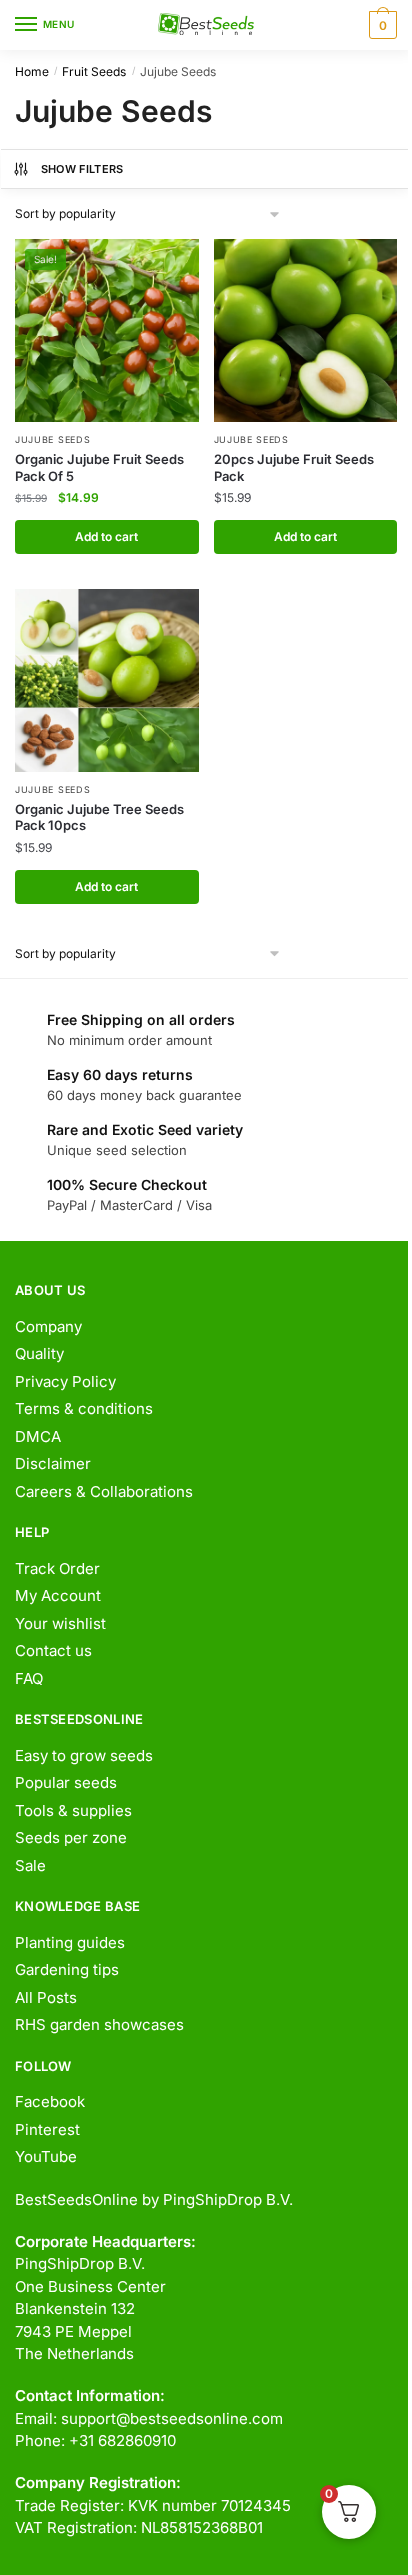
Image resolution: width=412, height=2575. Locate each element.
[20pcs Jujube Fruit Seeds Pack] (306, 331)
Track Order (57, 1568)
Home (32, 71)
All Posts (46, 1997)
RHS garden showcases (99, 2024)
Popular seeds (66, 1782)
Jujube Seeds (52, 439)
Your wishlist (60, 1623)
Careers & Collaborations (104, 1491)
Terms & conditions (84, 1408)
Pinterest (47, 2129)
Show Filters (82, 169)
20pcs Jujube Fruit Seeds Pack (294, 467)
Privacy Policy (65, 1381)
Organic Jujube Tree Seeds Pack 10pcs (99, 817)
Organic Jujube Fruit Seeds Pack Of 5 (99, 467)
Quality (39, 1353)
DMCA (38, 1436)
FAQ (29, 1678)
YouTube (46, 2156)
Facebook (50, 2101)
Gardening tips (67, 1969)
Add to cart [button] (106, 536)
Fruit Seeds (94, 71)
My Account (58, 1595)
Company (48, 1326)
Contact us (53, 1650)
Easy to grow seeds (84, 1755)
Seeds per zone (71, 1837)
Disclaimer (53, 1463)
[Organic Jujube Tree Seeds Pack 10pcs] (107, 681)
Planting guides (70, 1942)
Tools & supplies (73, 1810)
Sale (30, 1865)
